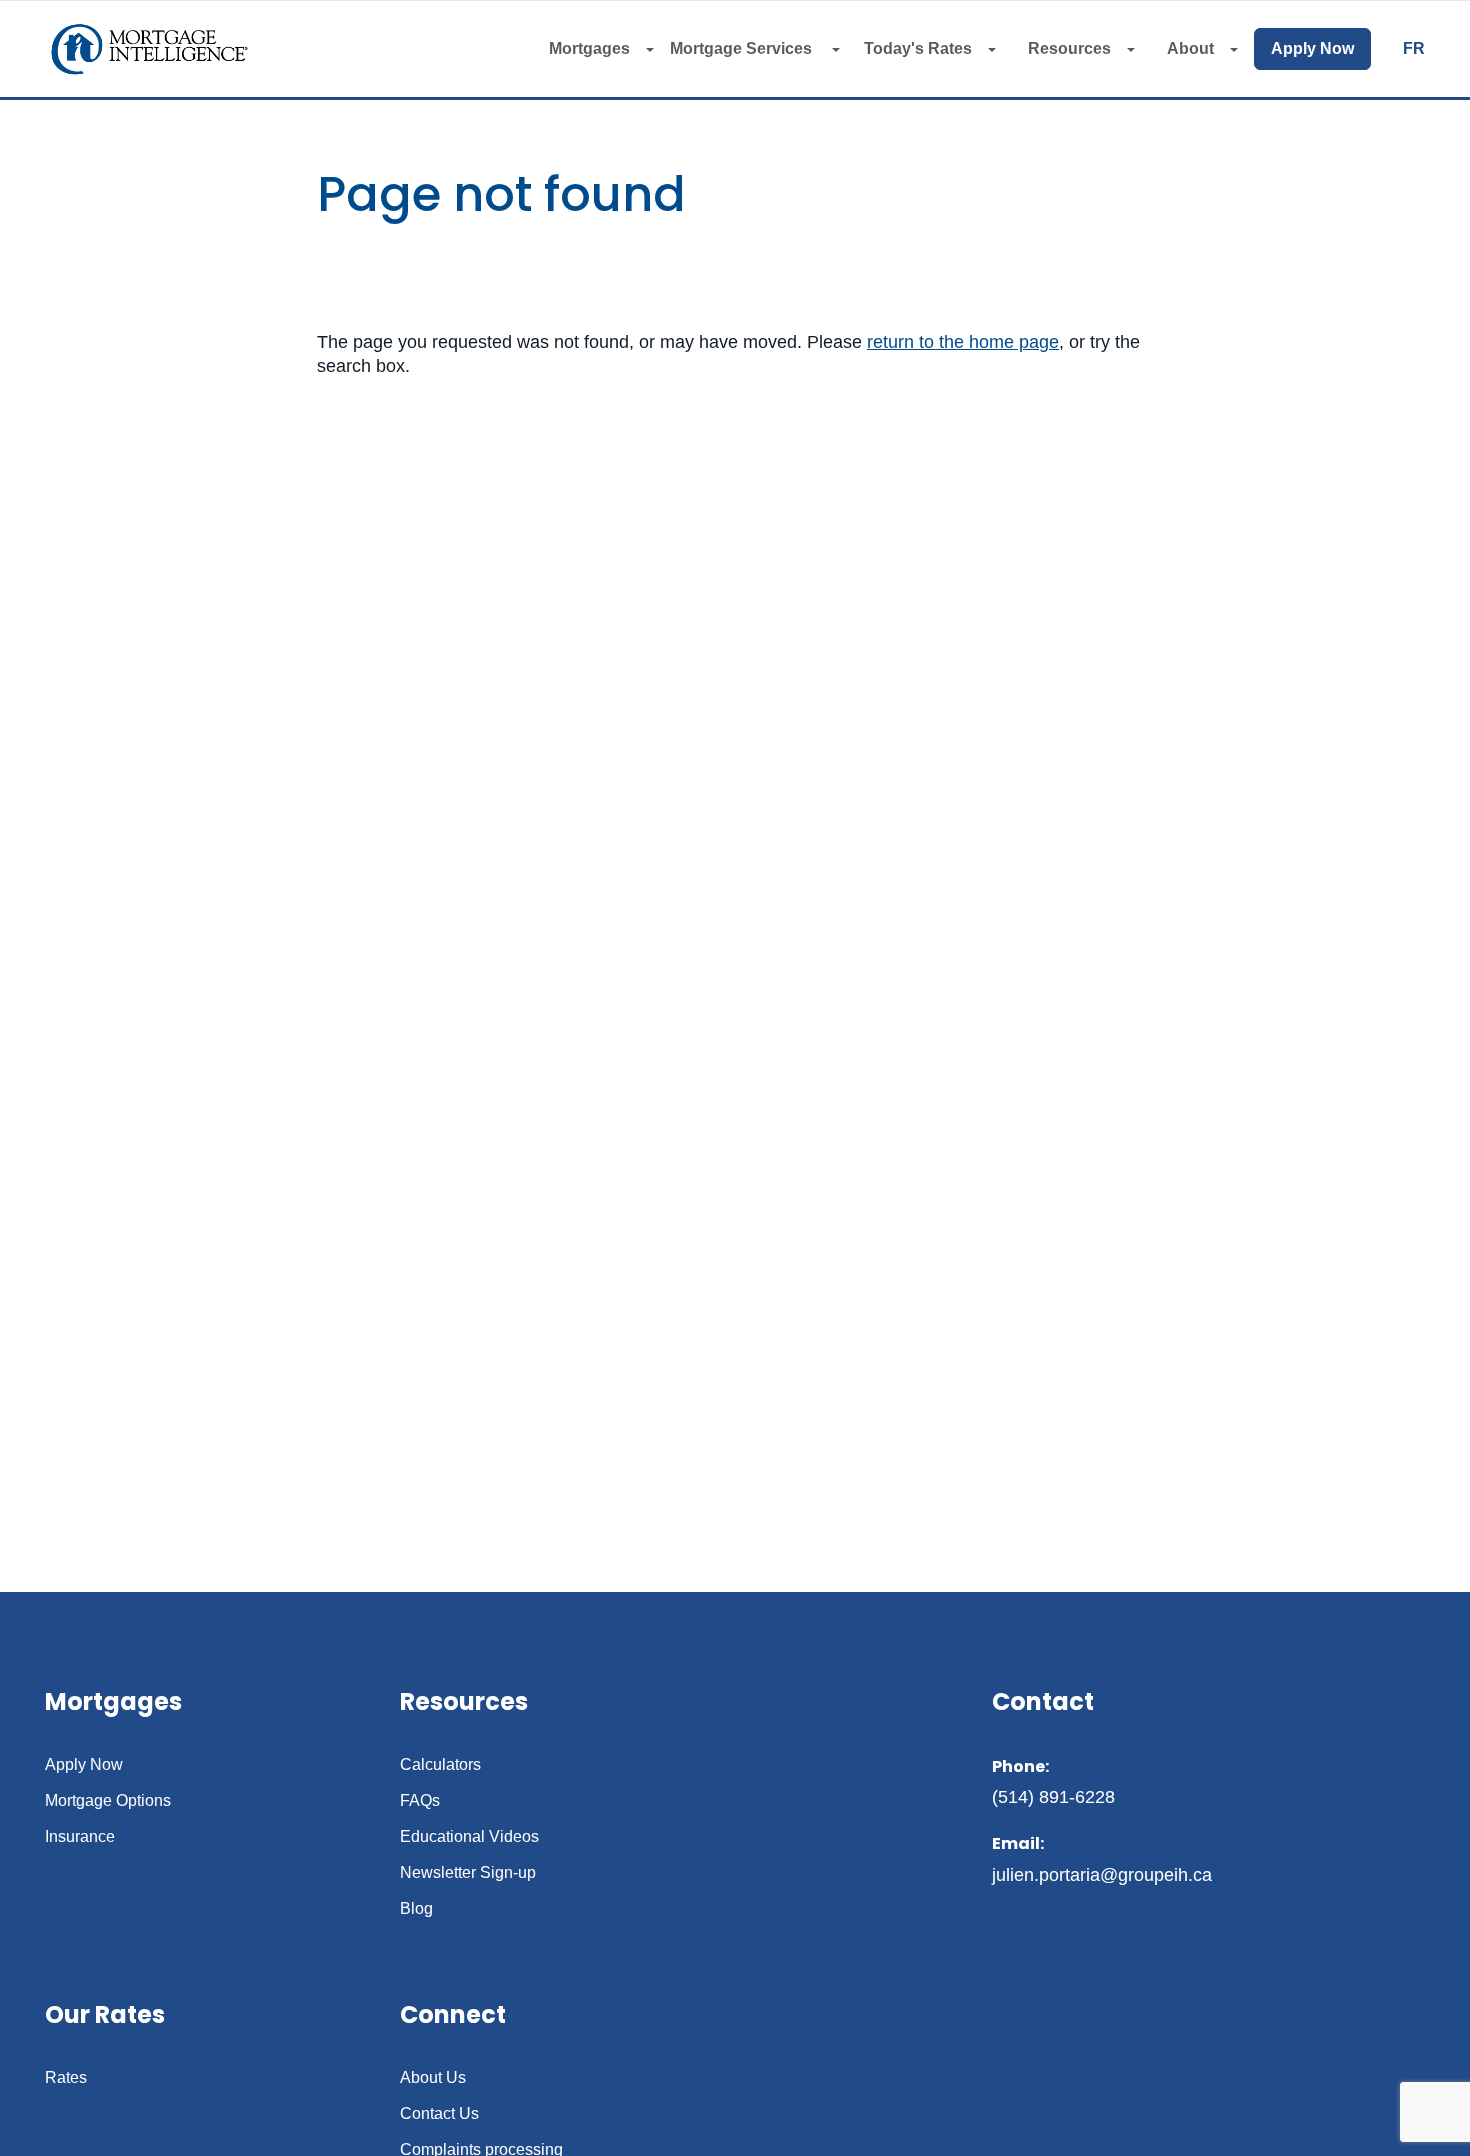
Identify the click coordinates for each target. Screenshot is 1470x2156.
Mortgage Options (108, 1801)
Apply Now (1312, 48)
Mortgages (589, 48)
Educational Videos (469, 1837)
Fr (1414, 49)
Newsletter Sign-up (468, 1873)
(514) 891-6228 (1053, 1797)
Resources (1069, 48)
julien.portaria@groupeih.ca (1102, 1875)
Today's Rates (918, 48)
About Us (433, 2078)
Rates (66, 2078)
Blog (416, 1909)
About (1190, 48)
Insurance (80, 1837)
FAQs (420, 1801)
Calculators (440, 1765)
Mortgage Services (743, 48)
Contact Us (439, 2114)
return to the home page (963, 342)
